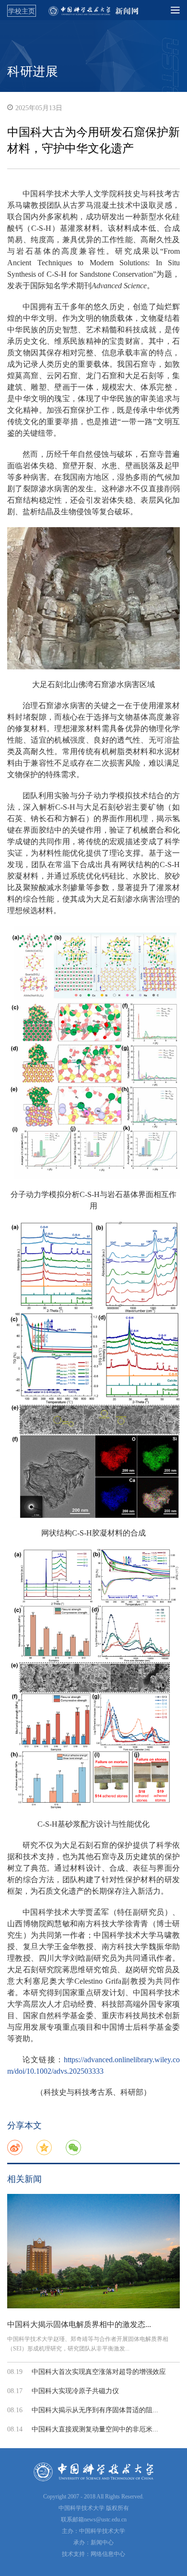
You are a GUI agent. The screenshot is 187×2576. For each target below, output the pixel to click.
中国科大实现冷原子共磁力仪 (75, 2391)
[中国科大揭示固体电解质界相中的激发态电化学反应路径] (93, 2251)
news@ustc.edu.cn (105, 2520)
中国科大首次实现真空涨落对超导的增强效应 (99, 2372)
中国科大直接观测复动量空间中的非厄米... (95, 2429)
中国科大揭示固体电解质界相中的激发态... (79, 2324)
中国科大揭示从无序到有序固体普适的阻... (95, 2410)
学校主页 (22, 11)
